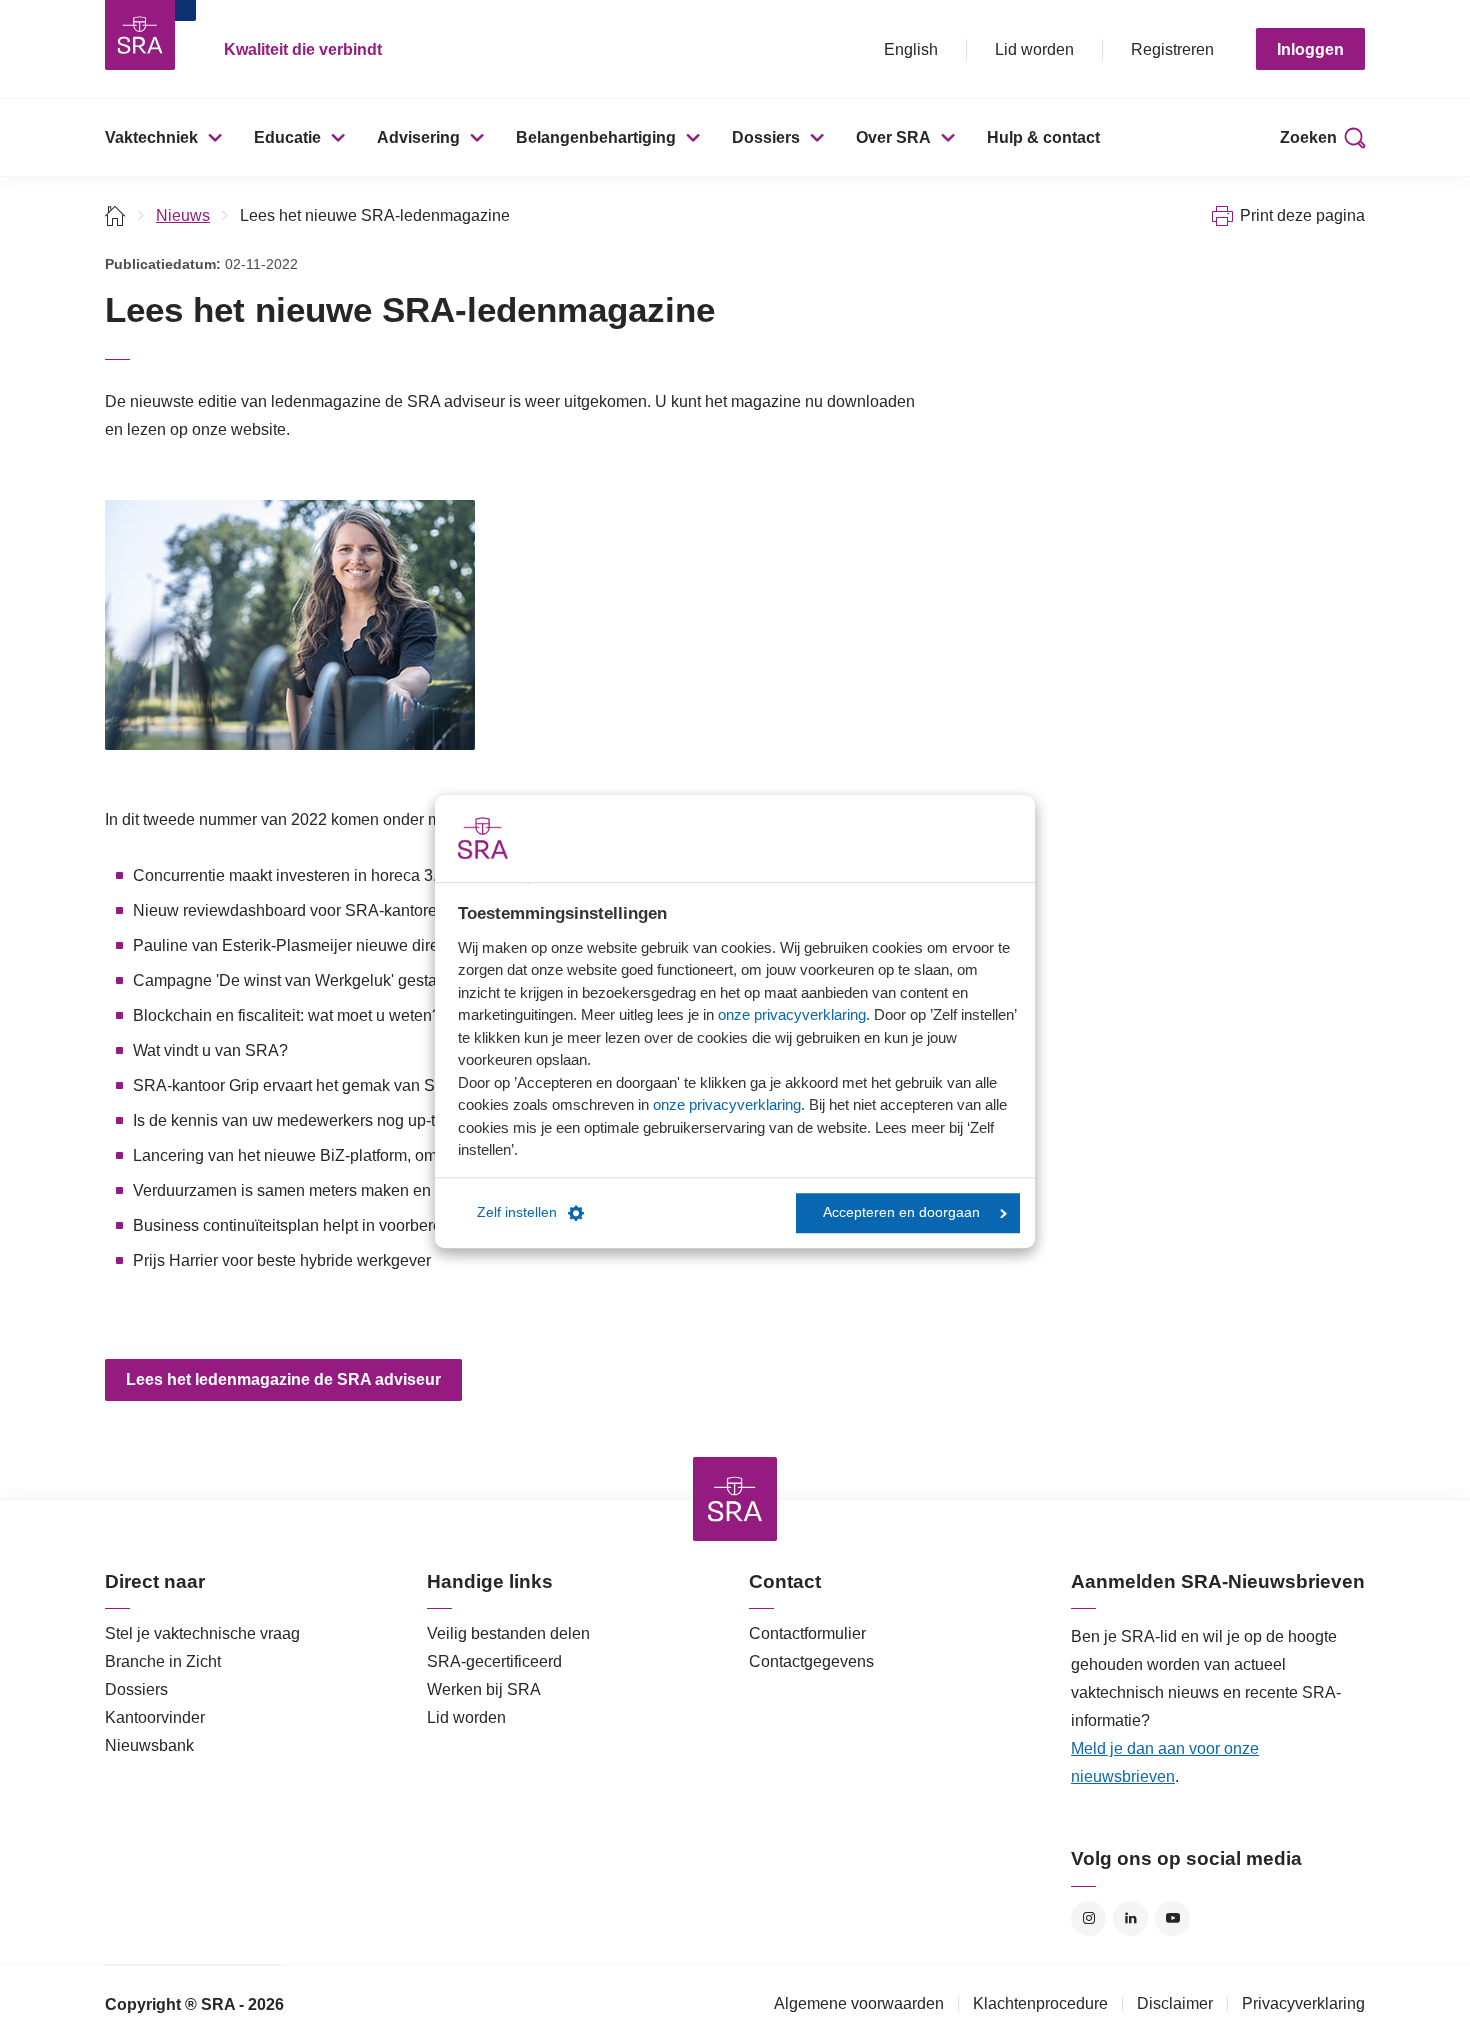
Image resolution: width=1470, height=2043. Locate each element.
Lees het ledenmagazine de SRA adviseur (283, 1379)
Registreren (1172, 49)
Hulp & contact (1043, 137)
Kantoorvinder (155, 1717)
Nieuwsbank (149, 1745)
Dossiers (766, 137)
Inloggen (1310, 49)
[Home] (115, 215)
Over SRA (893, 137)
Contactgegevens (811, 1661)
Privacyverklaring (1303, 2003)
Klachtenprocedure (1040, 2003)
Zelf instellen (517, 1212)
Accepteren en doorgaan (901, 1212)
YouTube (1172, 1918)
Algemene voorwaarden (859, 2003)
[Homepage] (140, 35)
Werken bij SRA (484, 1689)
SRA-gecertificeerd (494, 1661)
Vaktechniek (151, 137)
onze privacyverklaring (792, 1014)
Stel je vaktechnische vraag (202, 1633)
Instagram (1088, 1918)
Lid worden (1034, 49)
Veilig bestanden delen (508, 1633)
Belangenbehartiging (596, 137)
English (911, 49)
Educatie (287, 137)
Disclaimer (1175, 2003)
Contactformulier (807, 1633)
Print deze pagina (1302, 215)
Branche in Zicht (163, 1661)
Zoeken (1308, 137)
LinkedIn (1130, 1918)
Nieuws (183, 215)
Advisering (418, 137)
